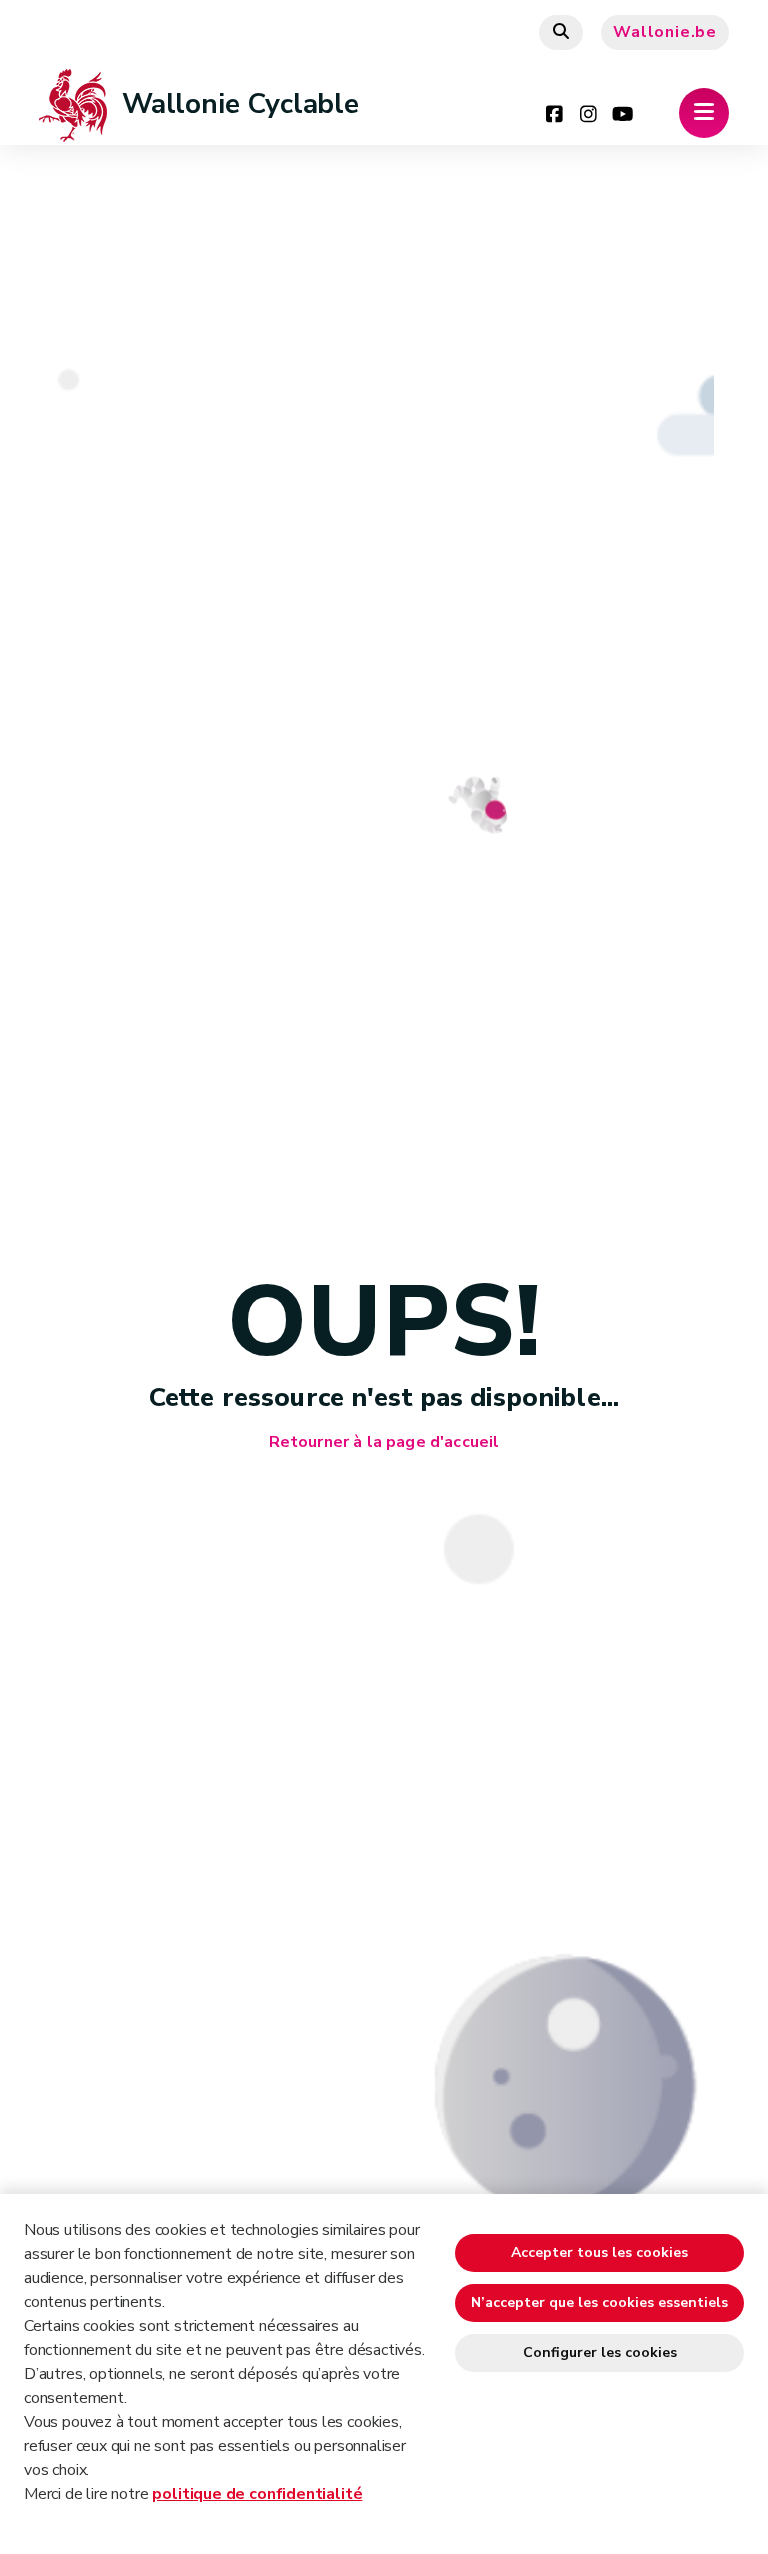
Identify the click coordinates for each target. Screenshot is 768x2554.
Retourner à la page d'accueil (384, 1442)
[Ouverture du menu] (704, 113)
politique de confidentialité (257, 2494)
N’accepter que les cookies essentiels (599, 2302)
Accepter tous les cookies (599, 2252)
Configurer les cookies (600, 2352)
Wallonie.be (665, 32)
